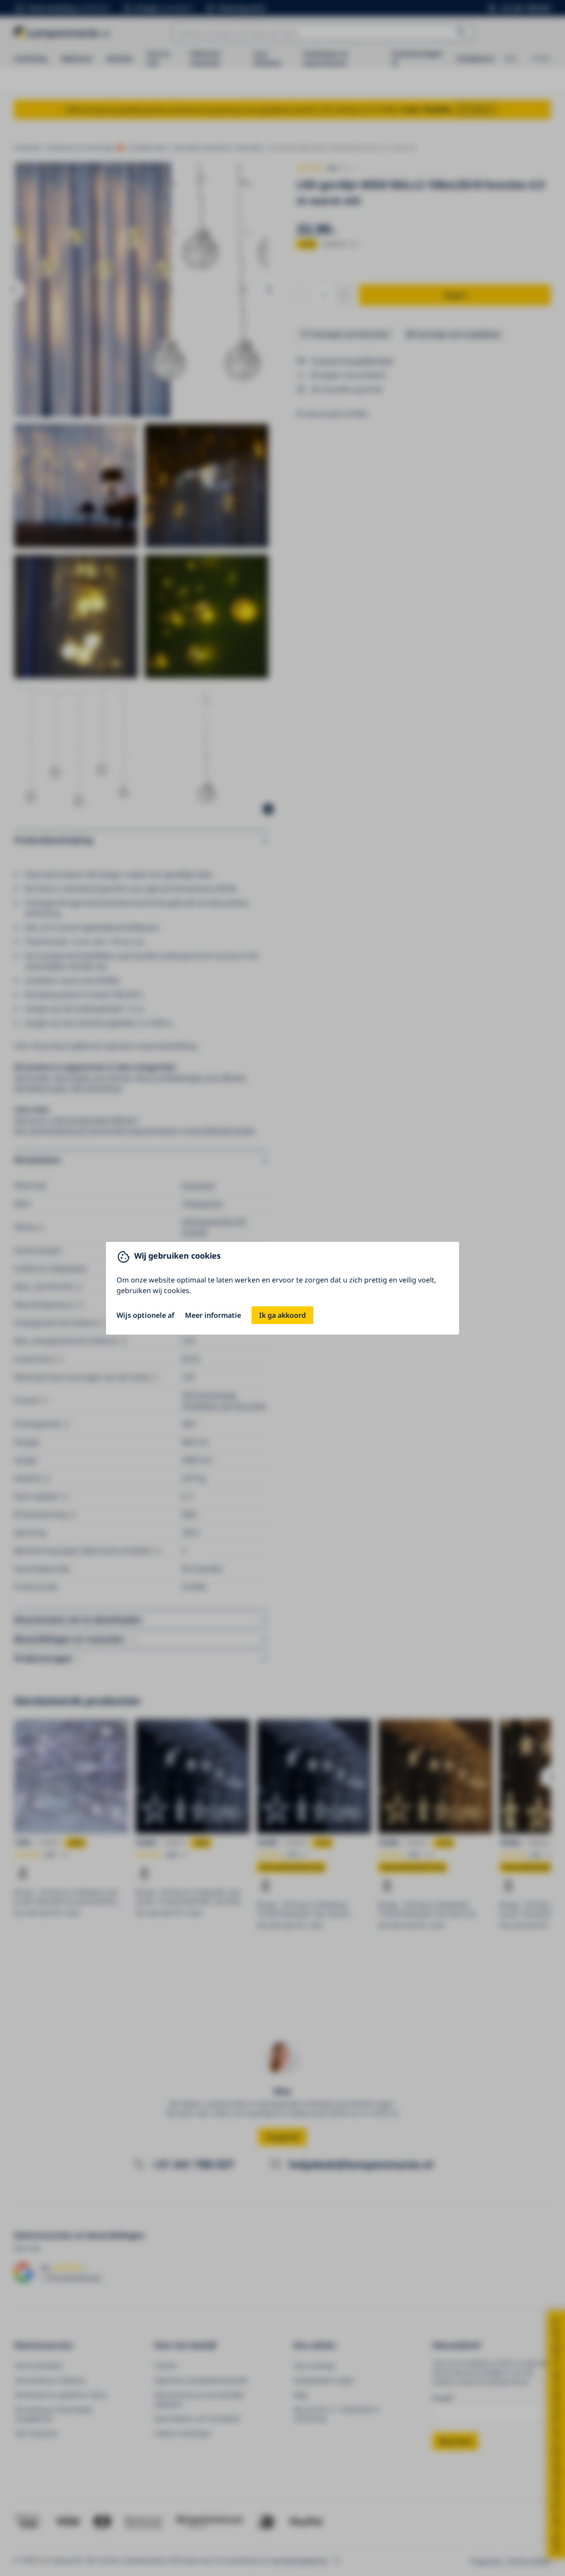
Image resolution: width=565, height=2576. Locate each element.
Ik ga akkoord (282, 1315)
